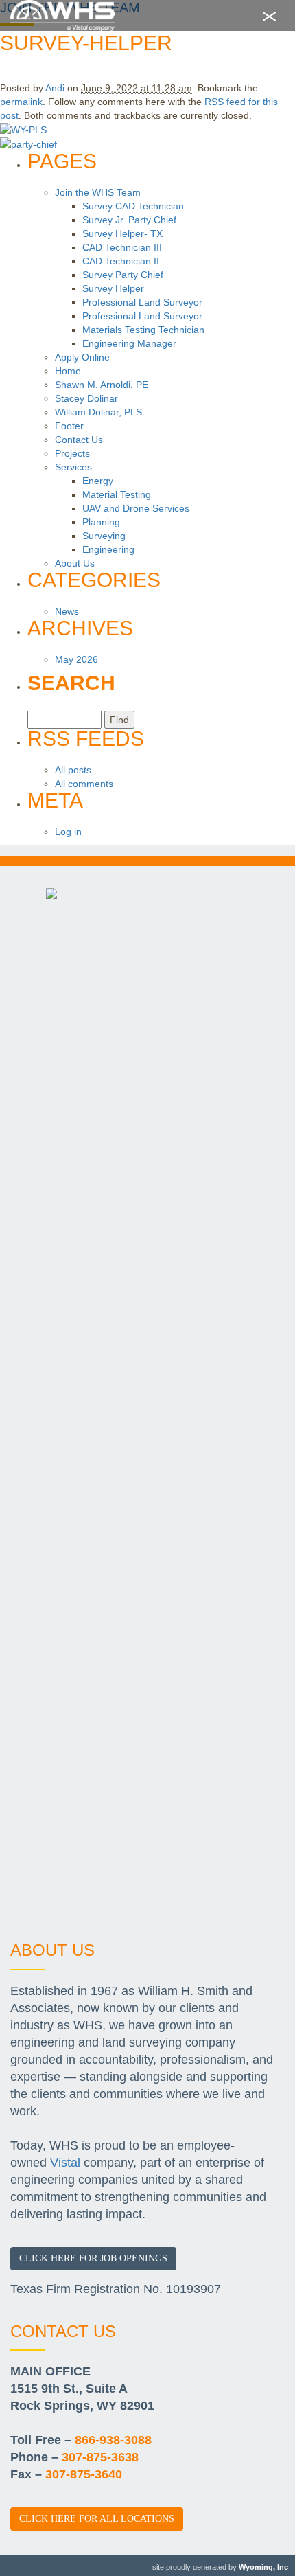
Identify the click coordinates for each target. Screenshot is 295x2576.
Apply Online (82, 357)
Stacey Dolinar (86, 398)
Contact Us (79, 440)
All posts (73, 770)
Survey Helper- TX (122, 233)
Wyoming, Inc (263, 2567)
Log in (68, 832)
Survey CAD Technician (133, 206)
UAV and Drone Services (136, 508)
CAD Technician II (121, 261)
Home (68, 371)
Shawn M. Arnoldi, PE (102, 385)
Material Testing (117, 494)
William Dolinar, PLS (98, 412)
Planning (101, 522)
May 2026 (76, 659)
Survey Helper (113, 288)
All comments (84, 784)
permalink (21, 102)
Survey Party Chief (123, 275)
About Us (75, 563)
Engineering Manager (129, 343)
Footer (69, 426)
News (67, 611)
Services (73, 467)
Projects (72, 453)
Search (71, 683)
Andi (55, 88)
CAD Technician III (122, 247)
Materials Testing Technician (143, 330)
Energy (98, 481)
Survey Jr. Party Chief (129, 220)
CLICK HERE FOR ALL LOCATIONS (97, 2519)
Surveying (104, 536)
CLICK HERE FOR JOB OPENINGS (93, 2258)
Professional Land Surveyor (142, 302)
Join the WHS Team (98, 192)
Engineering (108, 549)
